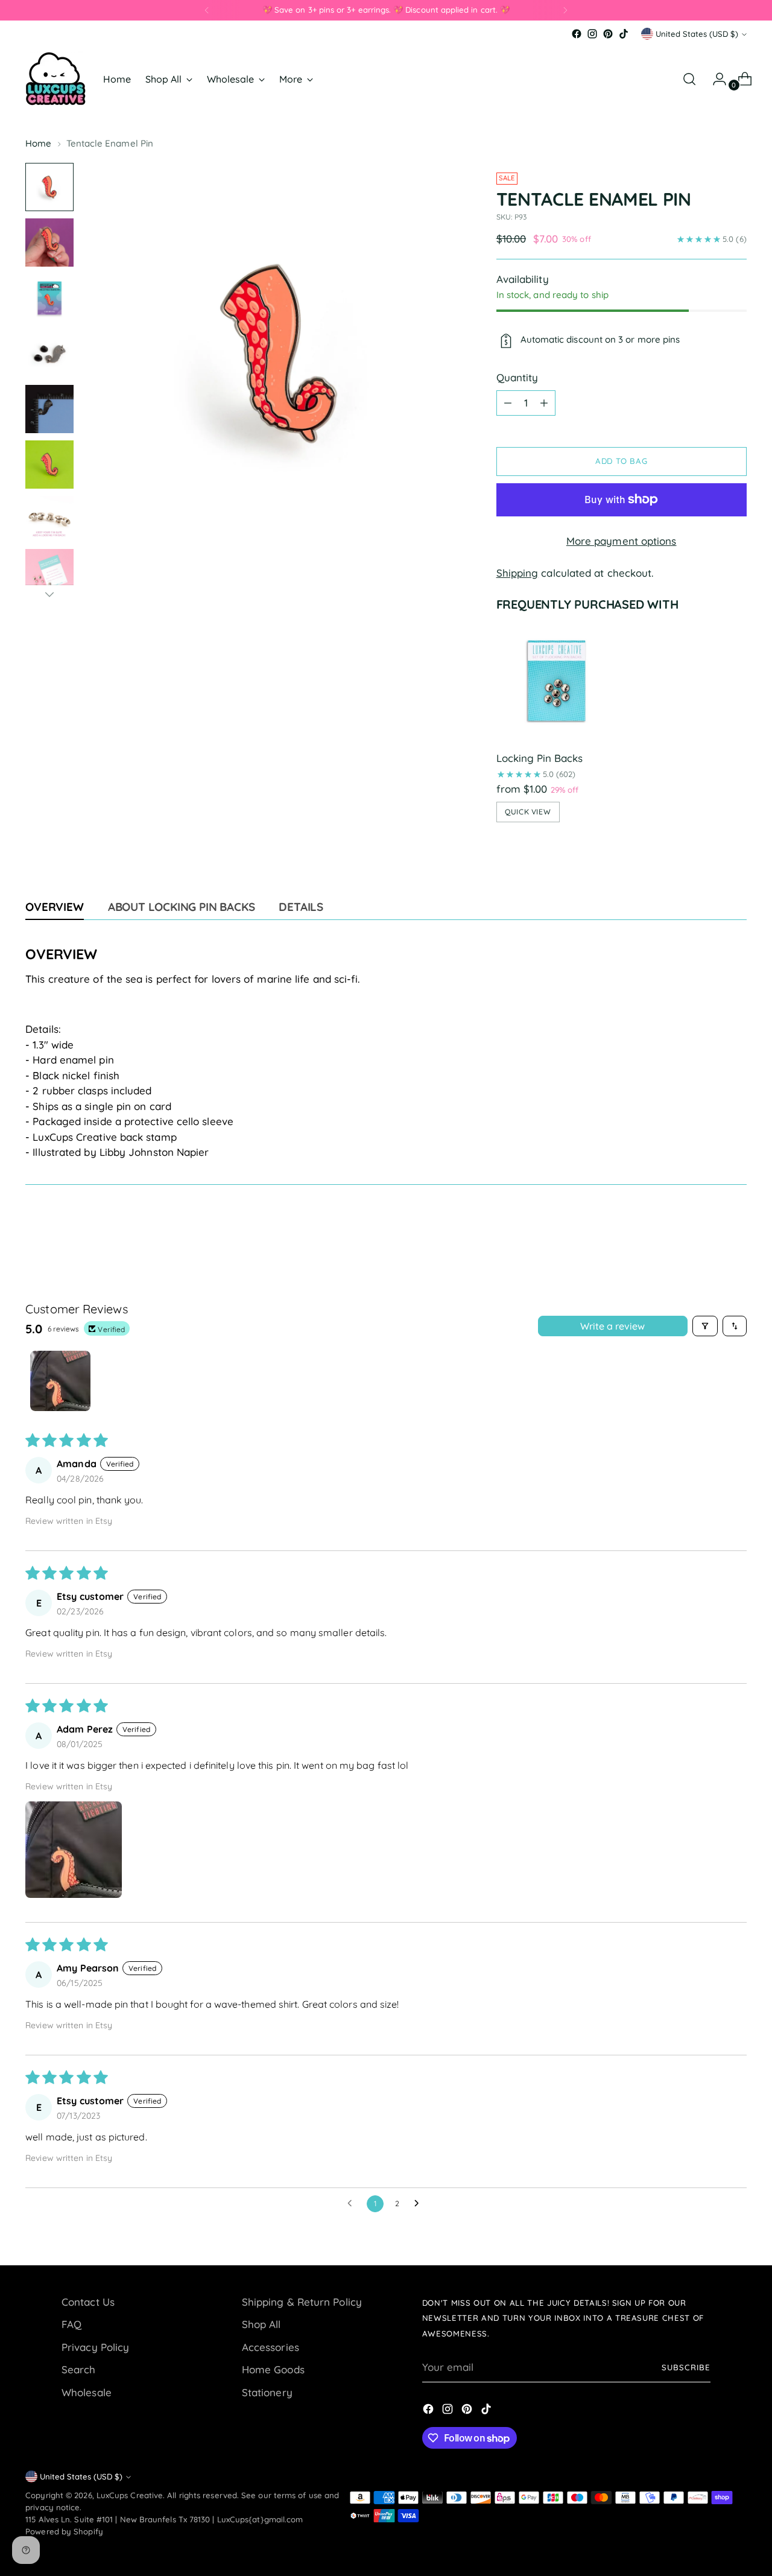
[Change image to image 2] (49, 243)
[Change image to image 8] (49, 573)
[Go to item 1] (60, 1381)
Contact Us (88, 2302)
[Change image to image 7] (49, 519)
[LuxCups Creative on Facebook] (577, 34)
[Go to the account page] (715, 79)
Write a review (612, 1326)
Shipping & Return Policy (302, 2302)
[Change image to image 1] (49, 187)
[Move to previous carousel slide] (709, 1231)
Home (38, 143)
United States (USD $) (697, 34)
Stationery (267, 2392)
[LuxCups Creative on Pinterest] (608, 34)
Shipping (517, 573)
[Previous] (207, 10)
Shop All (261, 2324)
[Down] (49, 594)
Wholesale (87, 2392)
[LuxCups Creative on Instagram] (592, 34)
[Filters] (705, 1326)
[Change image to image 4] (49, 354)
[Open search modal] (689, 79)
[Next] (565, 10)
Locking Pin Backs (539, 758)
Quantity (517, 377)
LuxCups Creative (130, 2495)
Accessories (271, 2347)
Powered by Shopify (64, 2531)
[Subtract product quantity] (508, 403)
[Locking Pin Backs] (557, 681)
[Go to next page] (420, 2204)
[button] (74, 1850)
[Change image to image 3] (49, 298)
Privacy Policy (95, 2347)
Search (79, 2369)
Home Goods (273, 2369)
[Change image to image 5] (49, 409)
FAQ (71, 2324)
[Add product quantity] (544, 403)
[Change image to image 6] (49, 465)
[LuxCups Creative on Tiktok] (624, 34)
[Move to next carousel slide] (736, 1231)
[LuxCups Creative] (55, 79)
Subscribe (686, 2367)
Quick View (528, 812)
